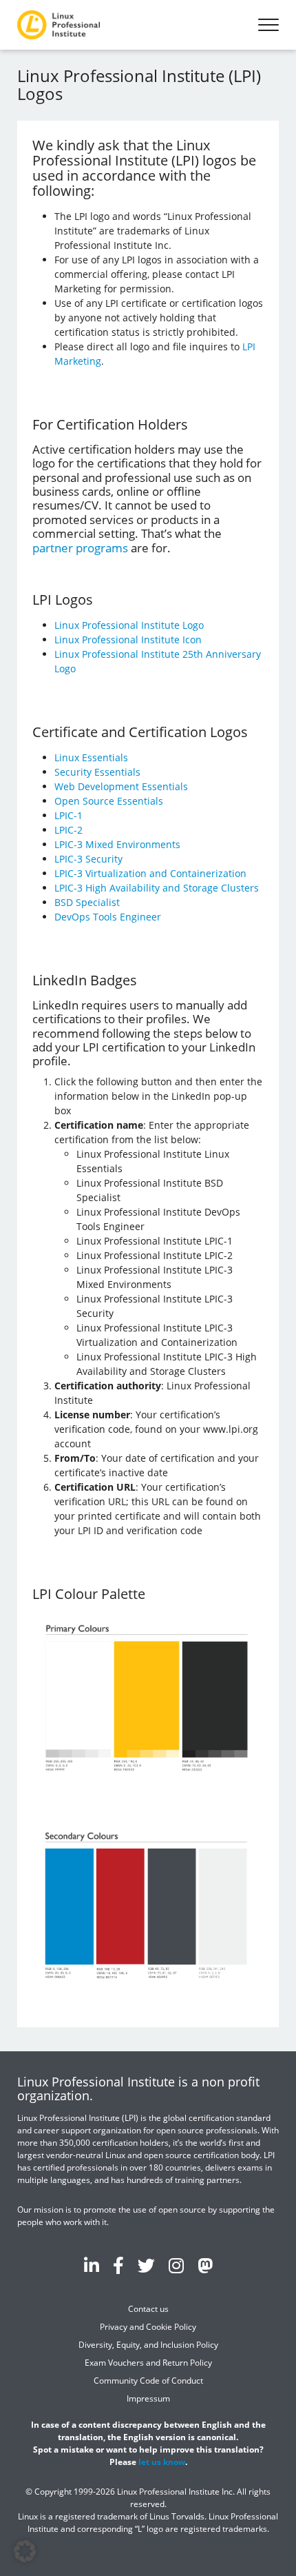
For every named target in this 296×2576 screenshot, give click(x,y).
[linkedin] (92, 2265)
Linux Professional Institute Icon (128, 640)
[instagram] (176, 2265)
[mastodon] (205, 2265)
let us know (162, 2461)
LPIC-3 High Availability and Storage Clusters (157, 888)
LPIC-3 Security (88, 859)
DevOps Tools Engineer (108, 917)
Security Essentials (97, 772)
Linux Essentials (91, 757)
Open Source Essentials (109, 801)
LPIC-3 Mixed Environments (117, 844)
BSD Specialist (87, 902)
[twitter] (146, 2265)
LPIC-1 (68, 815)
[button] (25, 2551)
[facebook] (118, 2265)
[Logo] (59, 25)
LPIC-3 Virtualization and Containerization (150, 873)
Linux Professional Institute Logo (129, 625)
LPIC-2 (68, 830)
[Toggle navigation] (268, 25)
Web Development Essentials (121, 786)
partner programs (80, 548)
